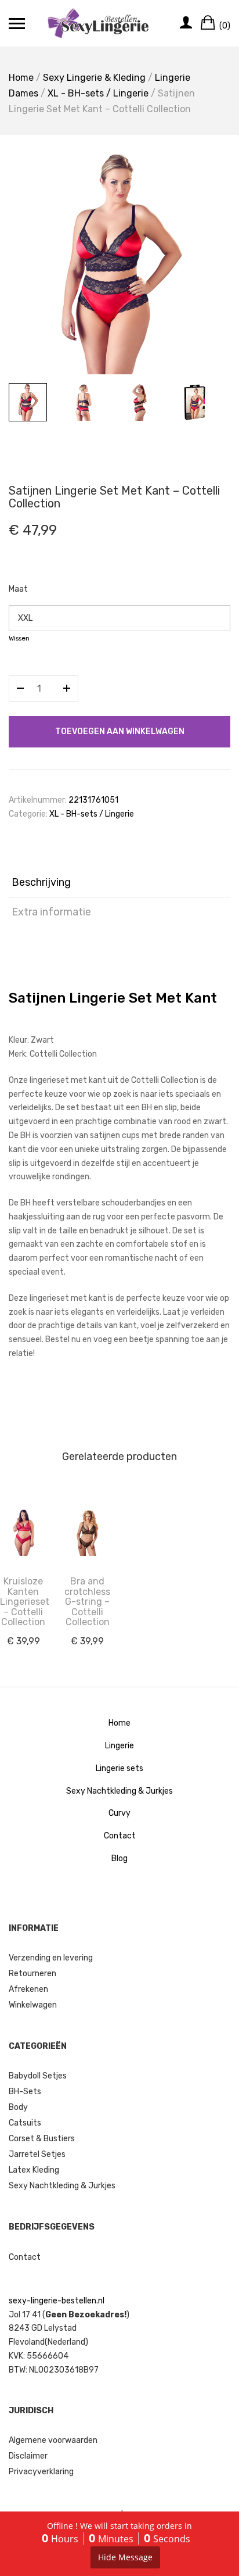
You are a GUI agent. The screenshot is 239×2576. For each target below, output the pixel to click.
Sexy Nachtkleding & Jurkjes (119, 1791)
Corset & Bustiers (42, 2139)
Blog (119, 1858)
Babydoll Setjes (38, 2076)
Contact (120, 1836)
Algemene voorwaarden (53, 2440)
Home (21, 78)
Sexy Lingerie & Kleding (94, 78)
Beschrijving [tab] (41, 882)
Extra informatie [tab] (51, 912)
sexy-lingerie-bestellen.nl (57, 2301)
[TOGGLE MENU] (17, 23)
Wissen (19, 638)
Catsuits (25, 2123)
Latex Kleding (34, 2170)
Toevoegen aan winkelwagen (120, 731)
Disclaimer (28, 2456)
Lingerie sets (119, 1768)
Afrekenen (28, 1989)
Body (18, 2107)
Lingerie (119, 1746)
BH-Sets (25, 2092)
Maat (18, 589)
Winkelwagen (33, 2005)
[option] (119, 263)
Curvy (119, 1813)
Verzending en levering (51, 1958)
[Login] (186, 23)
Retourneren (32, 1974)
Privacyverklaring (41, 2472)
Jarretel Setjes (37, 2154)
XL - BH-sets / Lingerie (98, 93)
